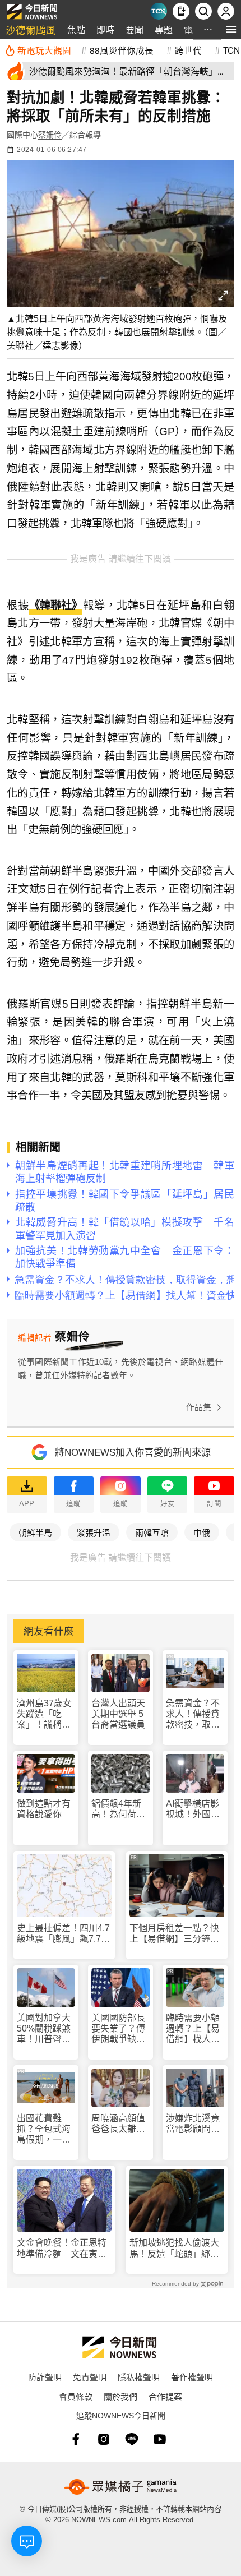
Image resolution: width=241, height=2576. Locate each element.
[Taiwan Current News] (159, 11)
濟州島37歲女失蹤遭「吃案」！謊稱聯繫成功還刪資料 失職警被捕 (44, 1714)
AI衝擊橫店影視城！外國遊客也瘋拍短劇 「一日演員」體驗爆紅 (193, 1809)
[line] (132, 2439)
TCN (231, 50)
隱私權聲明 (139, 2377)
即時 (105, 29)
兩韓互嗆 (152, 1532)
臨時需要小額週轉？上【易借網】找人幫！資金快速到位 (193, 2029)
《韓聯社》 (56, 605)
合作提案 (165, 2396)
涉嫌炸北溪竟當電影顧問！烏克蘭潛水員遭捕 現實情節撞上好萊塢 (193, 2124)
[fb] (76, 2439)
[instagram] (104, 2439)
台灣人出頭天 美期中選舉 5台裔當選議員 (118, 1714)
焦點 (76, 29)
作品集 (199, 1407)
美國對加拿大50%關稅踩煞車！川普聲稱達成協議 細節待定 (44, 2029)
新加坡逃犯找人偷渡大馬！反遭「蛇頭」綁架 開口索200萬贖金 (177, 2248)
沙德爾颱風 (31, 29)
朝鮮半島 (35, 1532)
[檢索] (203, 11)
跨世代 (188, 50)
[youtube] (160, 2439)
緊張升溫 (94, 1532)
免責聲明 (90, 2377)
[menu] (231, 29)
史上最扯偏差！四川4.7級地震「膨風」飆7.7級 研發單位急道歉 (64, 1934)
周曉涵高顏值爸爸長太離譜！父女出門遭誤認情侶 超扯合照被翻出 (118, 2124)
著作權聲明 (192, 2377)
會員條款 (76, 2396)
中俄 (202, 1532)
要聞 (135, 29)
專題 (164, 29)
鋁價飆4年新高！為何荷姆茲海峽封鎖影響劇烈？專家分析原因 (118, 1809)
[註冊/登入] (226, 11)
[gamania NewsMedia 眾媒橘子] (121, 2487)
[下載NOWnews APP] (181, 11)
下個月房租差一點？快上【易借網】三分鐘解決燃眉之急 (174, 1934)
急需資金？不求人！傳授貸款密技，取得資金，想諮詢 (193, 1714)
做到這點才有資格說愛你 (44, 1809)
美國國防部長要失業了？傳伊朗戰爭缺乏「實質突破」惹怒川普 (118, 2029)
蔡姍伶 (50, 135)
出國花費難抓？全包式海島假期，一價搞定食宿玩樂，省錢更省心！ (44, 2129)
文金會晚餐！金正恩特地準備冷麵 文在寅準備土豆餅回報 (62, 2248)
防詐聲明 (45, 2377)
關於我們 (121, 2396)
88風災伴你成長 (122, 50)
